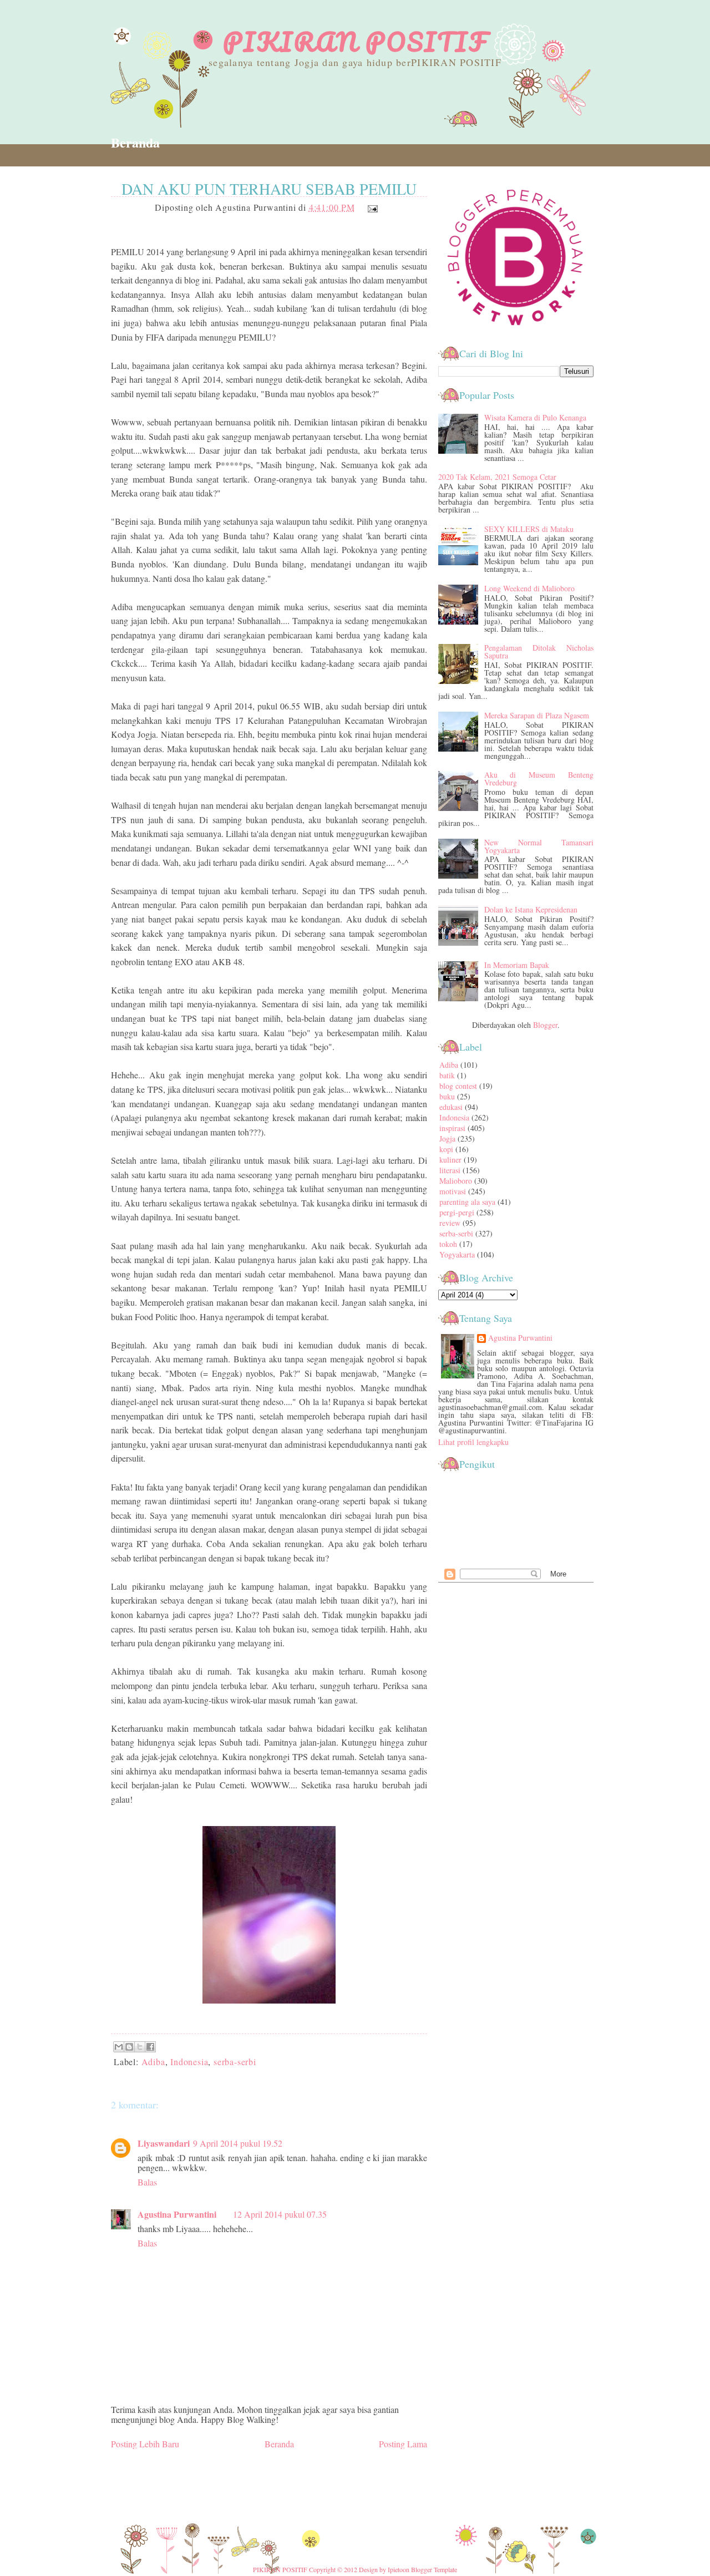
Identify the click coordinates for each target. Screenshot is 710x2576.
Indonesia (189, 2062)
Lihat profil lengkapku (473, 1442)
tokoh (448, 1244)
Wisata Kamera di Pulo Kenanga (535, 417)
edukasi (451, 1107)
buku (447, 1096)
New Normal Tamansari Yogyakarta (539, 846)
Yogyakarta (457, 1254)
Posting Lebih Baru (145, 2444)
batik (447, 1075)
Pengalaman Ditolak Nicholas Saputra (539, 651)
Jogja (447, 1139)
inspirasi (452, 1128)
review (450, 1223)
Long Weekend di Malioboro (529, 588)
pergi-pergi (457, 1212)
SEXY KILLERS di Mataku (529, 529)
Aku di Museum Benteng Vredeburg (539, 779)
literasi (450, 1170)
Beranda (135, 142)
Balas (147, 2182)
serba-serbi (235, 2062)
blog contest (458, 1086)
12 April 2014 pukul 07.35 (280, 2214)
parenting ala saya (467, 1202)
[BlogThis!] (129, 2047)
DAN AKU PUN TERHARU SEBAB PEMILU (269, 189)
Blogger (545, 1025)
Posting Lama (403, 2444)
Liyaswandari (164, 2143)
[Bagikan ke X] (140, 2047)
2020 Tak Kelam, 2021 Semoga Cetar (497, 477)
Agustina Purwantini (177, 2214)
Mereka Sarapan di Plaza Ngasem (537, 715)
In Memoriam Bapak (517, 965)
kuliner (450, 1160)
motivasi (453, 1191)
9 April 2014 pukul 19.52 (238, 2143)
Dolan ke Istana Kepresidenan (531, 909)
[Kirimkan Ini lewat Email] (119, 2047)
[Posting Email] (371, 207)
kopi (446, 1149)
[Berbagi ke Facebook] (150, 2047)
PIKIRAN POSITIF (355, 42)
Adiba (153, 2062)
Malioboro (456, 1181)
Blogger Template (434, 2569)
